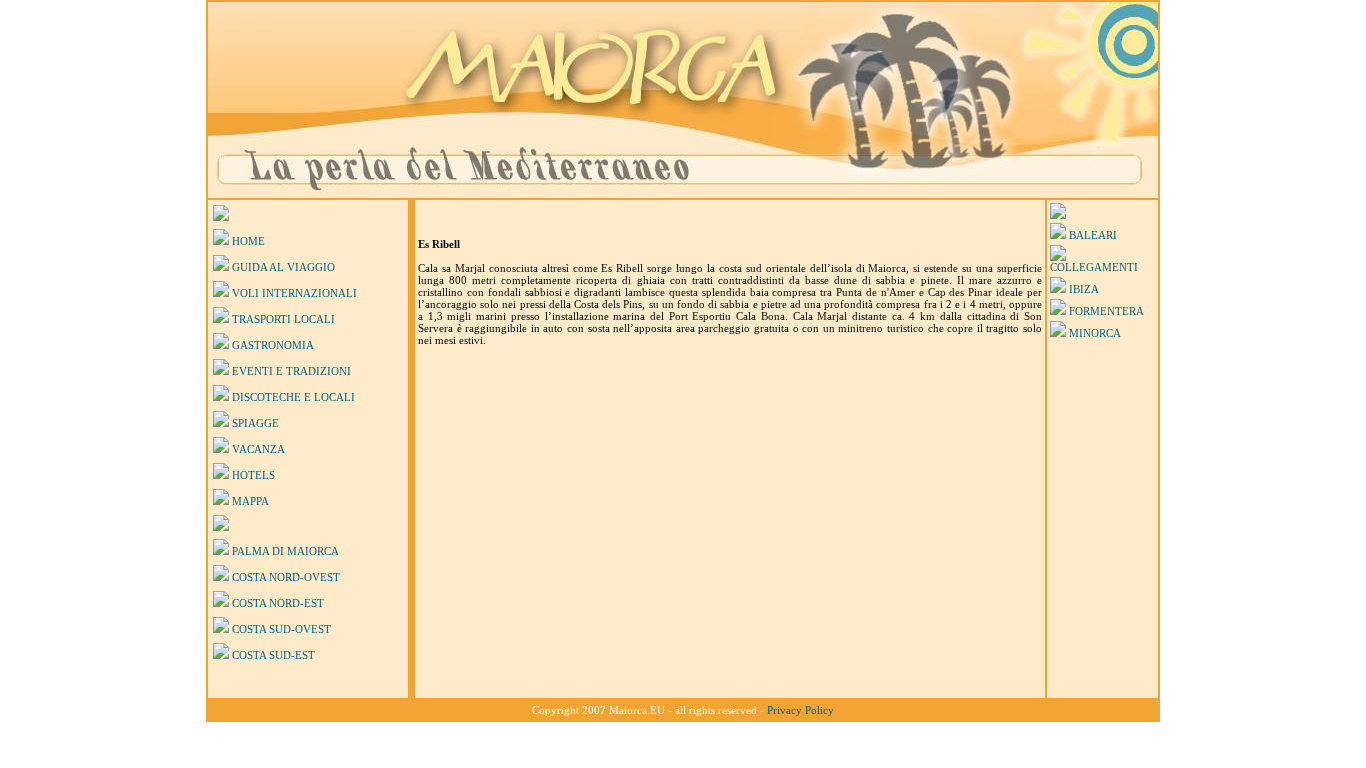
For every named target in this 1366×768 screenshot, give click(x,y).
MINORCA (1095, 333)
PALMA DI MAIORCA (285, 551)
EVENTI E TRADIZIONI (291, 371)
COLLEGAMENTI (1094, 267)
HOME (248, 241)
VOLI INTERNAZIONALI (294, 293)
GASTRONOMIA (273, 345)
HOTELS (253, 475)
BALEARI (1093, 235)
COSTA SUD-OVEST (281, 629)
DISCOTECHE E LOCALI (293, 397)
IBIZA (1084, 289)
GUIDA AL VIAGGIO (283, 267)
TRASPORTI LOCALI (283, 319)
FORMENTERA (1106, 311)
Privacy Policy (800, 710)
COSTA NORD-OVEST (286, 577)
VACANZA (258, 449)
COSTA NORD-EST (278, 603)
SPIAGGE (255, 423)
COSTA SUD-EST (273, 655)
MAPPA (250, 501)
